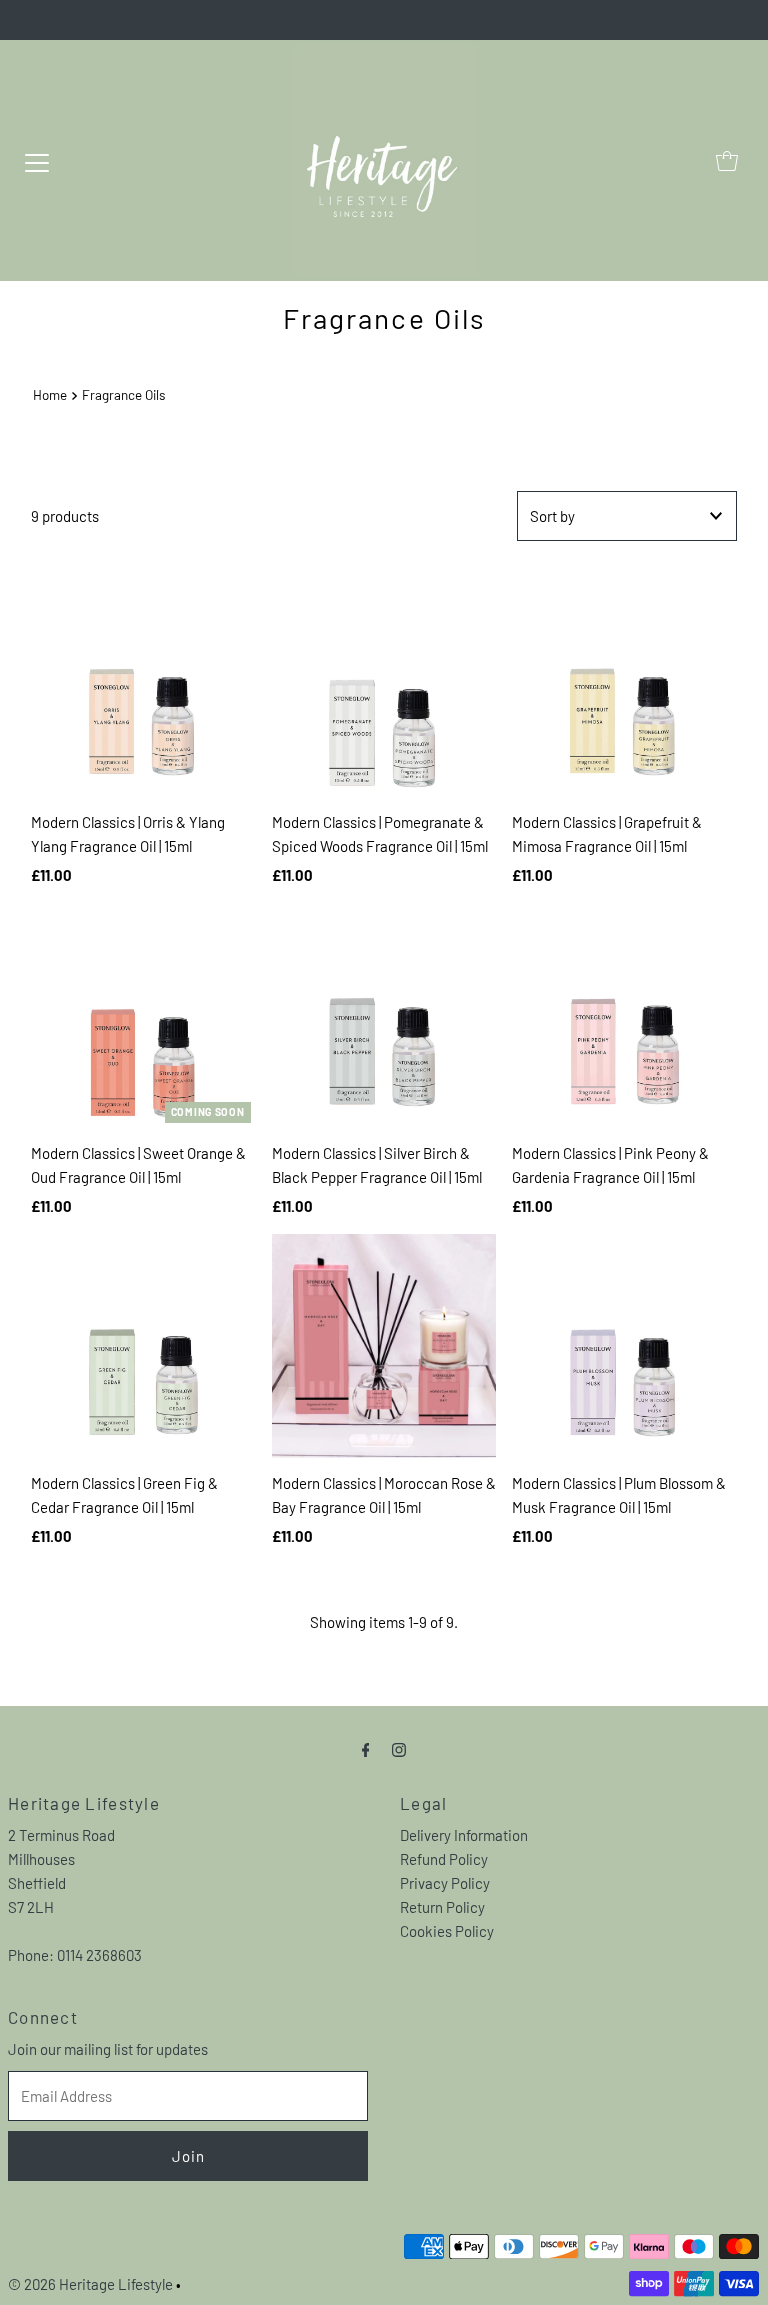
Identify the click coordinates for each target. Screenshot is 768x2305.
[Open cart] (727, 161)
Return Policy (442, 1907)
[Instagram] (399, 1748)
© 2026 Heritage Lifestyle (90, 2284)
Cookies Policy (447, 1931)
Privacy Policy (445, 1883)
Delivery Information (464, 1835)
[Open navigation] (37, 161)
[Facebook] (366, 1748)
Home (50, 394)
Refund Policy (444, 1859)
